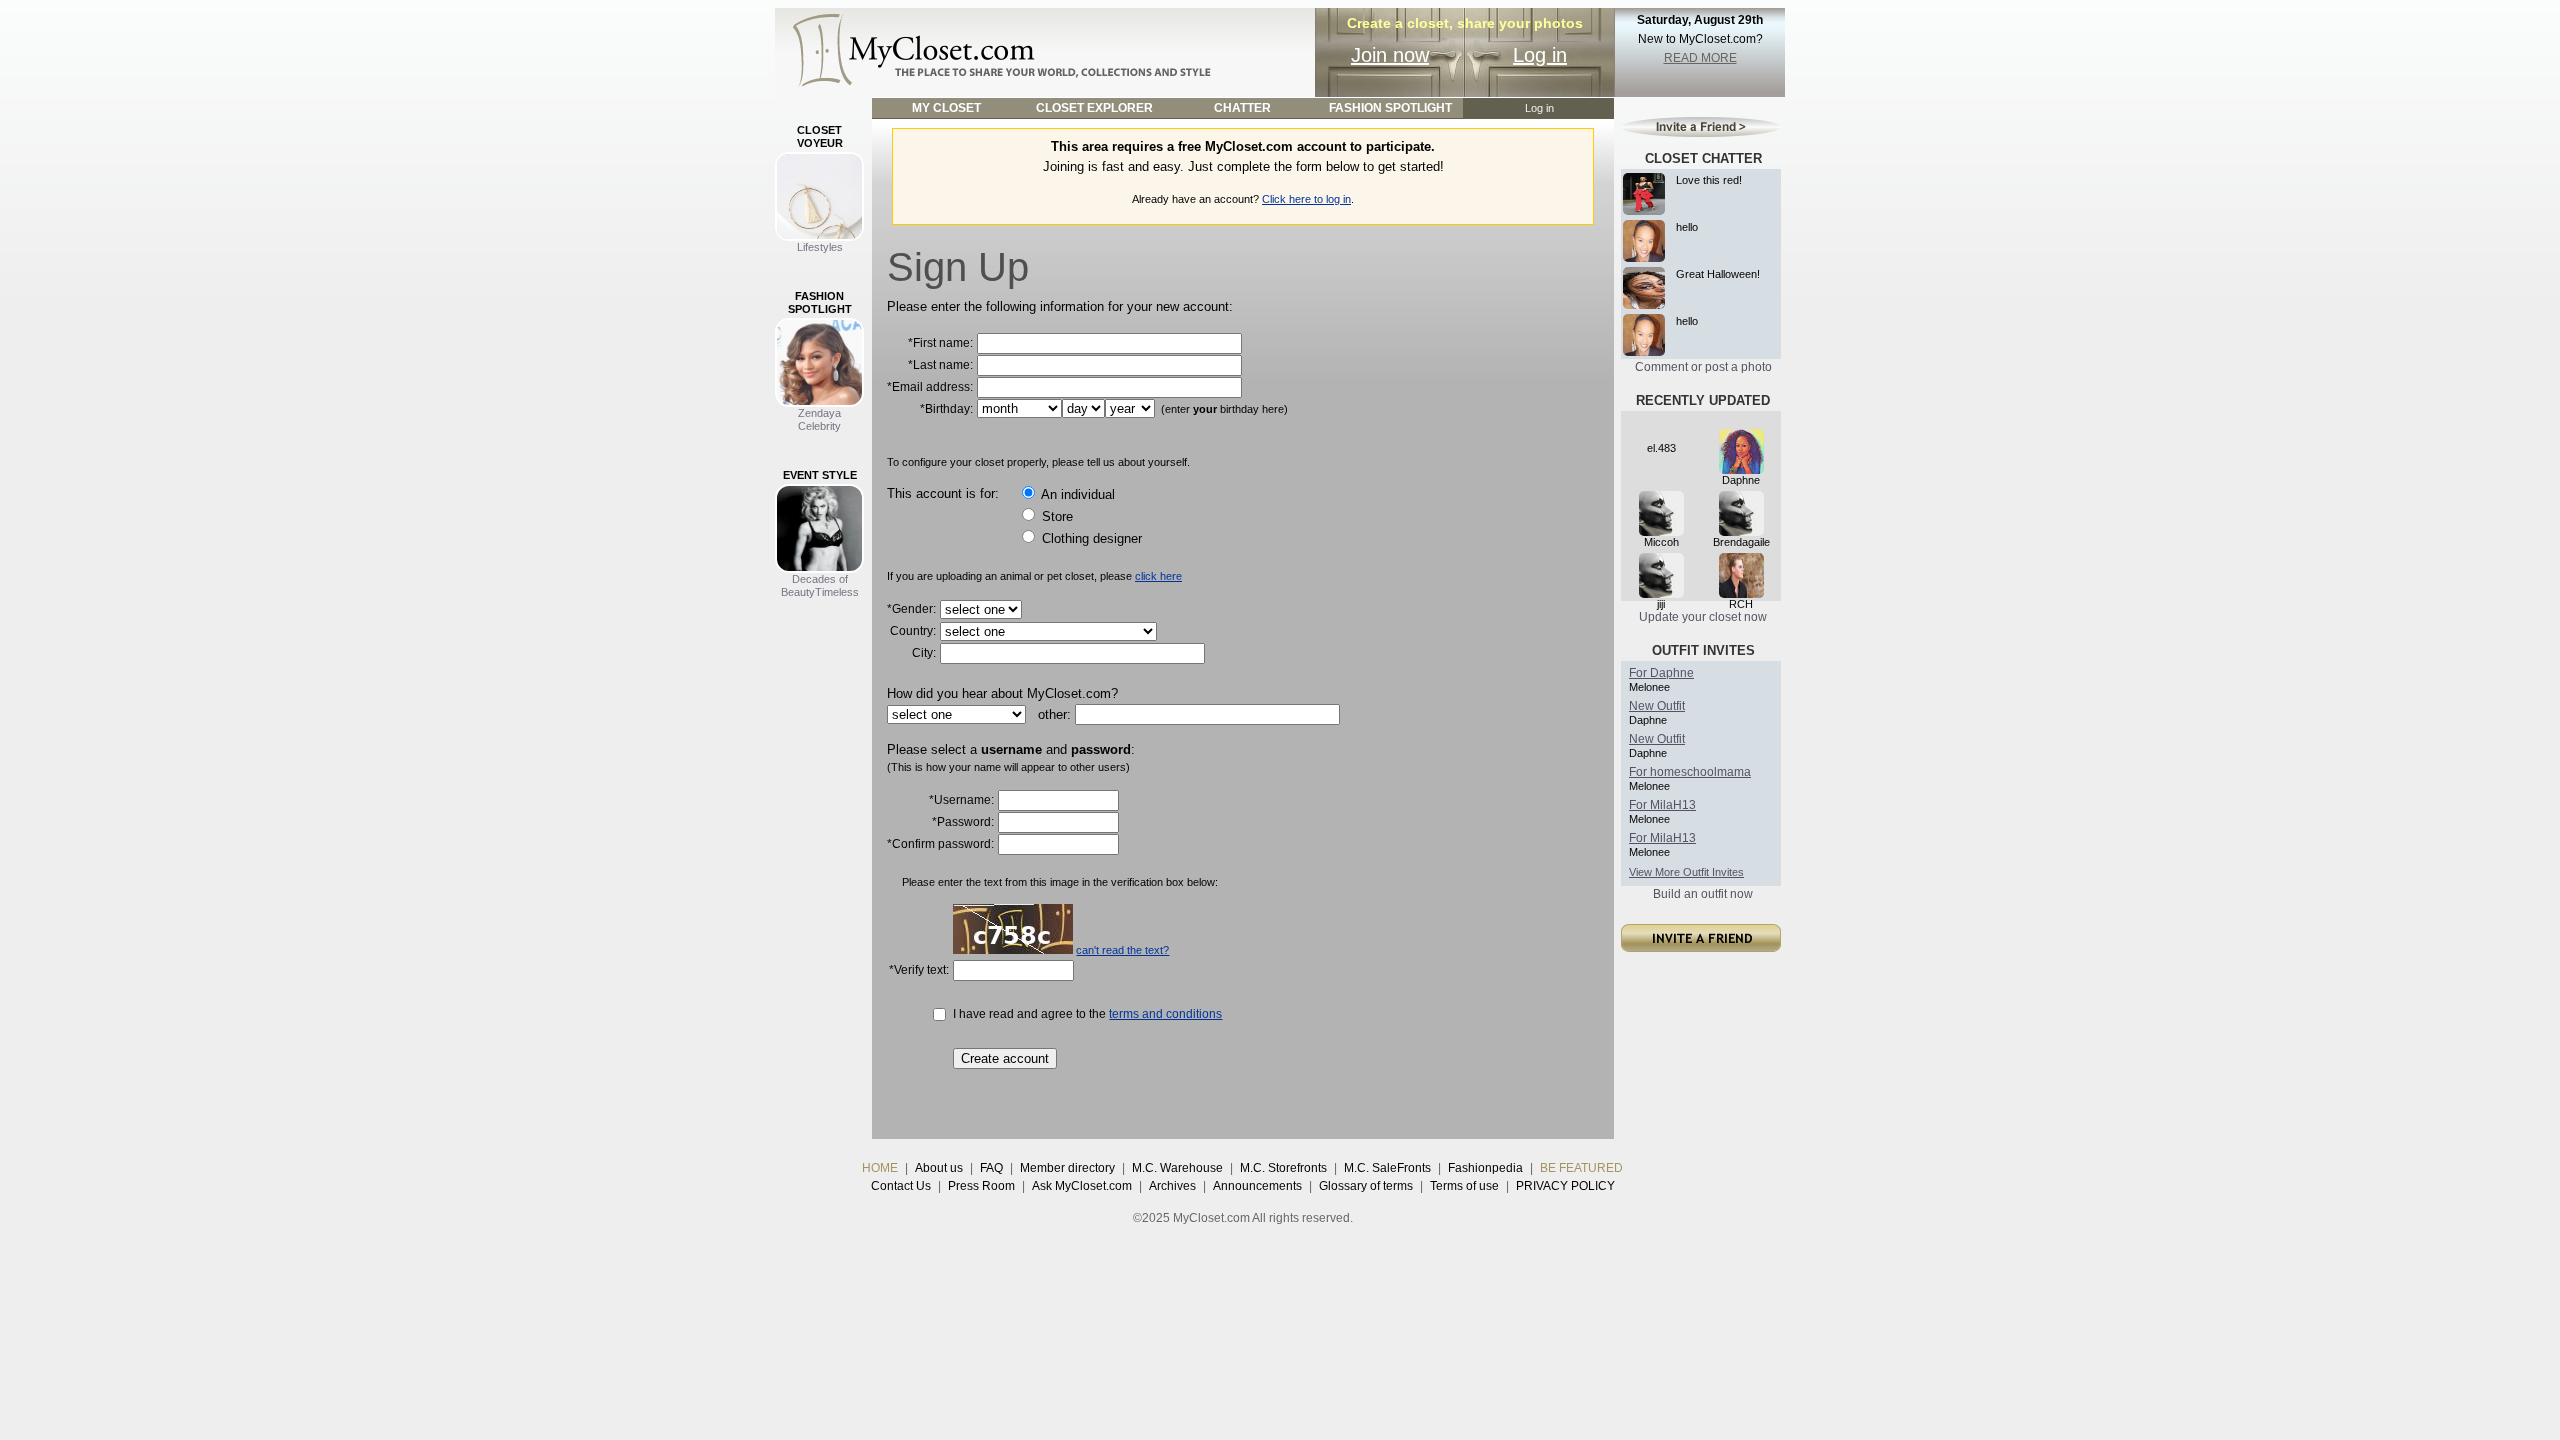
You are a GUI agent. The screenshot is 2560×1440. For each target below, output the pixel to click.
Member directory (1067, 1168)
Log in (1540, 55)
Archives (1172, 1186)
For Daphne (1661, 673)
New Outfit (1657, 706)
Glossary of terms (1366, 1186)
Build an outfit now (1703, 894)
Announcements (1257, 1186)
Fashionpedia (1485, 1168)
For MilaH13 (1662, 805)
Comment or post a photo (1703, 367)
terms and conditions (1165, 1014)
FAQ (991, 1168)
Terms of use (1464, 1186)
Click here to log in (1306, 199)
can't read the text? (1122, 950)
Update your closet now (1703, 617)
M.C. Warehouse (1177, 1168)
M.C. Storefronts (1283, 1168)
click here (1158, 576)
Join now (1390, 55)
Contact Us (901, 1186)
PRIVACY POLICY (1565, 1186)
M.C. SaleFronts (1387, 1168)
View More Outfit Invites (1686, 872)
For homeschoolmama (1690, 772)
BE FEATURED (1581, 1168)
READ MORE (1700, 58)
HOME (880, 1168)
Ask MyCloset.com (1082, 1186)
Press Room (981, 1186)
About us (939, 1168)
